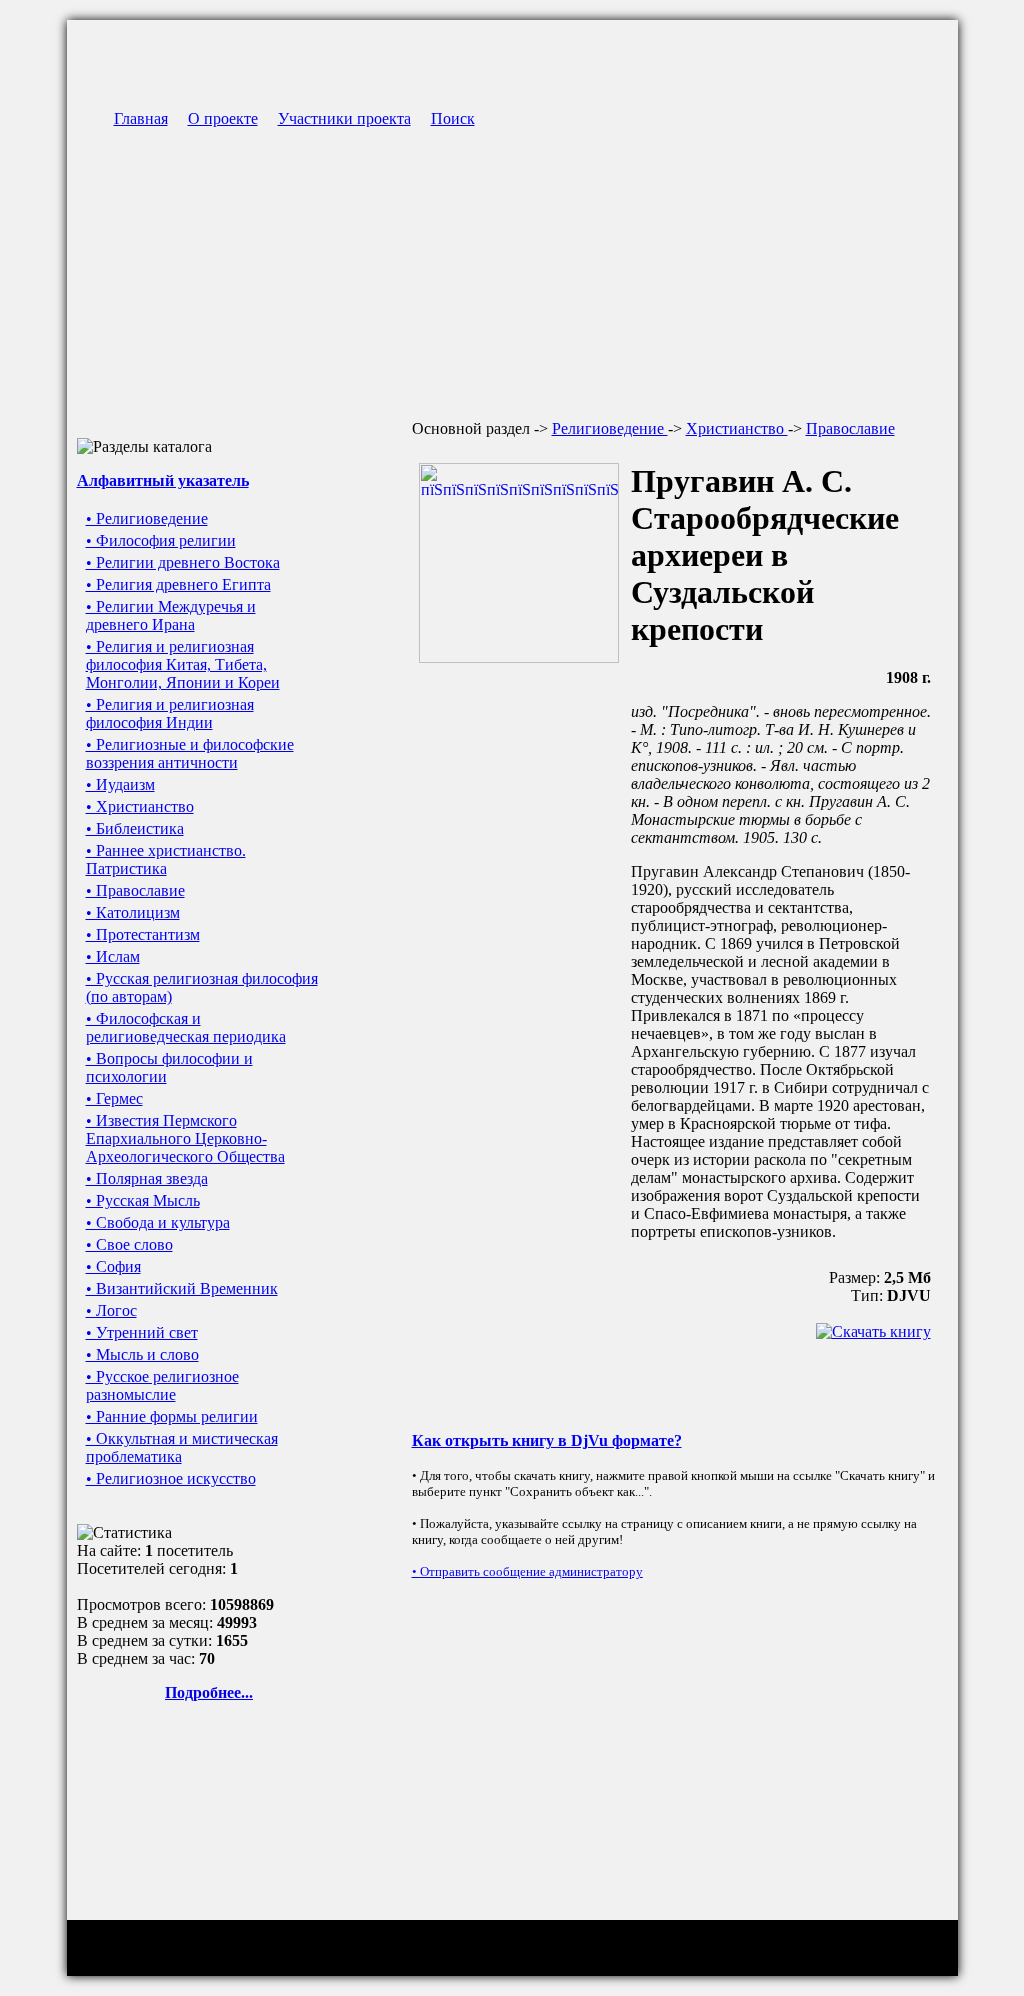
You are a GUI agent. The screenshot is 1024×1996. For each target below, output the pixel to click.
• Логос (111, 1310)
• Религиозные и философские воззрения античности (190, 753)
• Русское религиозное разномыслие (162, 1385)
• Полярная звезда (147, 1178)
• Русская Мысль (143, 1200)
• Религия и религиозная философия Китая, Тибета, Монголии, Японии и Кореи (183, 664)
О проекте (223, 118)
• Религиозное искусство (171, 1478)
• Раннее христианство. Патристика (166, 859)
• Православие (135, 890)
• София (113, 1266)
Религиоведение (610, 428)
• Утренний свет (142, 1332)
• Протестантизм (143, 934)
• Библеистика (135, 828)
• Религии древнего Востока (183, 562)
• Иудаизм (120, 784)
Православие (850, 428)
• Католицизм (133, 912)
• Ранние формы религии (172, 1416)
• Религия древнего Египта (178, 584)
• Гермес (114, 1098)
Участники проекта (344, 118)
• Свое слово (129, 1244)
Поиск (453, 118)
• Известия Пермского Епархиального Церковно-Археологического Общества (185, 1138)
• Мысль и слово (142, 1354)
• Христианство (140, 806)
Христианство (737, 428)
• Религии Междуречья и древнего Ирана (171, 615)
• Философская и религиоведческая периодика (186, 1027)
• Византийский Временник (182, 1288)
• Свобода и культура (158, 1222)
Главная (141, 118)
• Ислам (113, 956)
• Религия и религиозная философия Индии (170, 713)
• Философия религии (161, 540)
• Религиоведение (147, 518)
